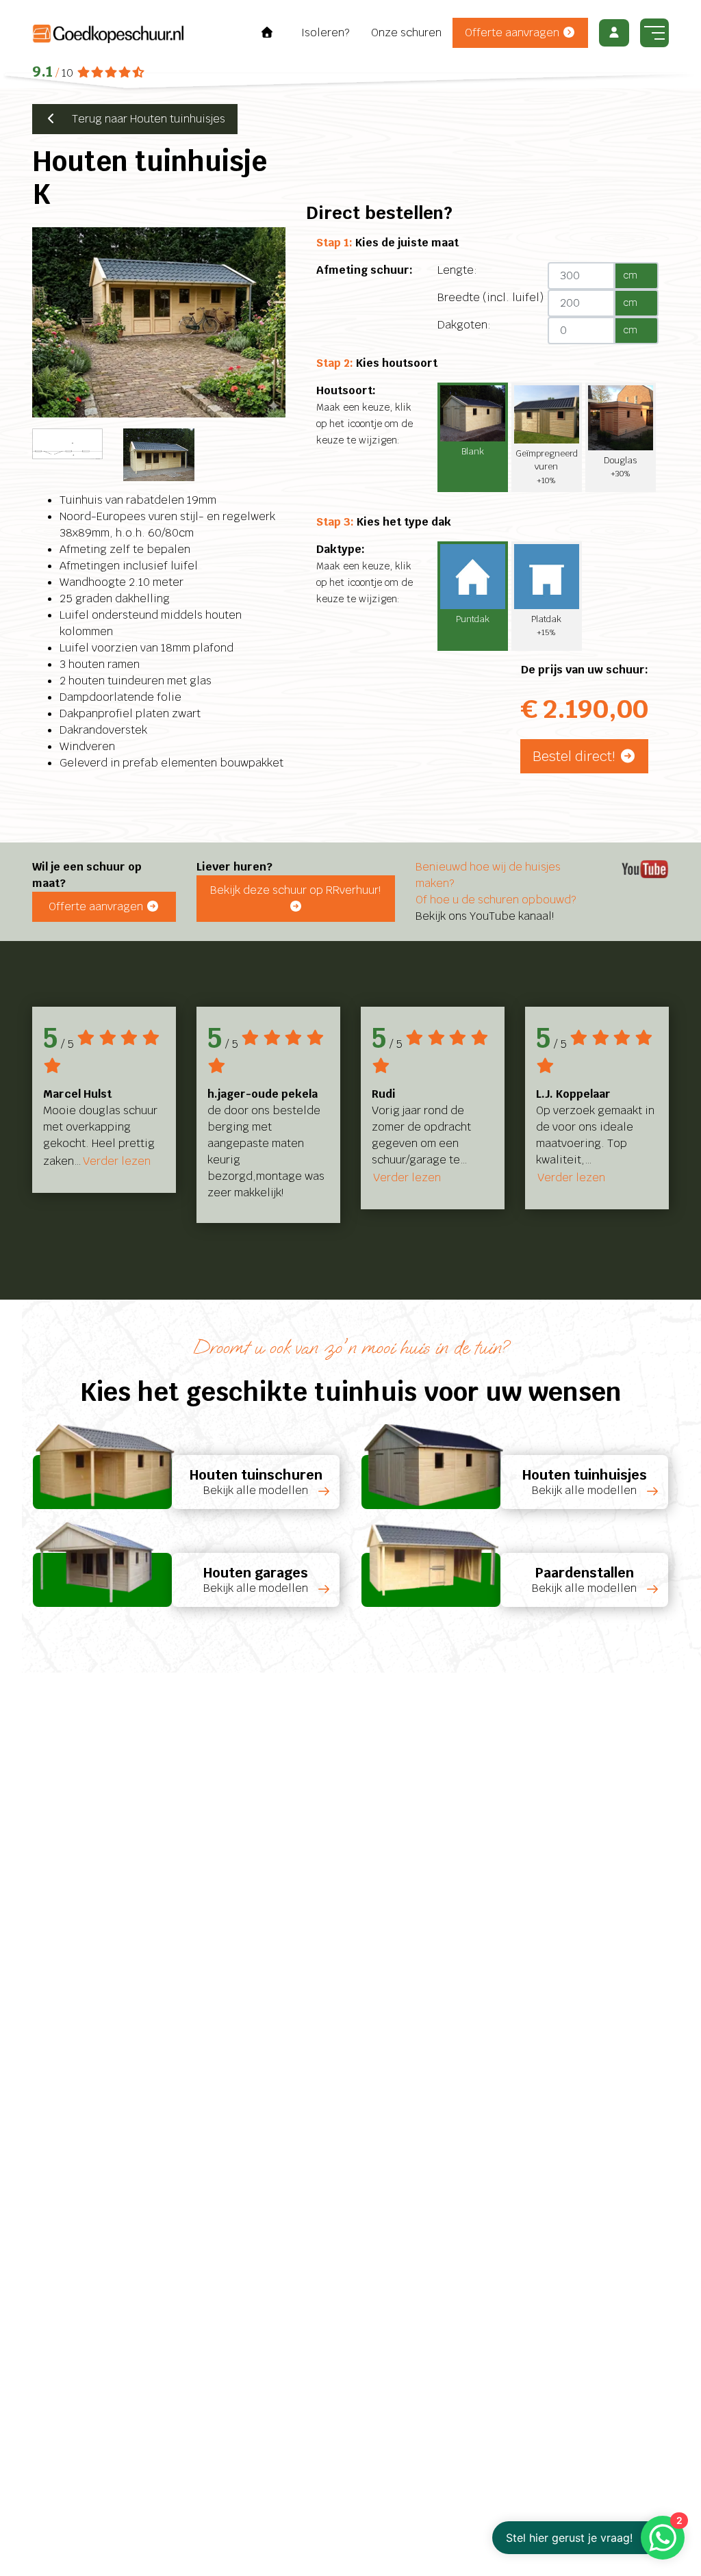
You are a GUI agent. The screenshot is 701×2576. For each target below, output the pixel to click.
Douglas (620, 466)
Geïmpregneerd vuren (547, 466)
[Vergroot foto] (159, 322)
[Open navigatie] (654, 33)
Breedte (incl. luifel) (490, 297)
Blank (473, 451)
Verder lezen (117, 1161)
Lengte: (457, 270)
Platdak (546, 625)
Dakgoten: (464, 325)
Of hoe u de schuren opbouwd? (496, 900)
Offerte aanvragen (513, 33)
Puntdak (473, 619)
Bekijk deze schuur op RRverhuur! (295, 890)
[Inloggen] (614, 33)
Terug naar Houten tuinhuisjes (142, 119)
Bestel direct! (576, 756)
